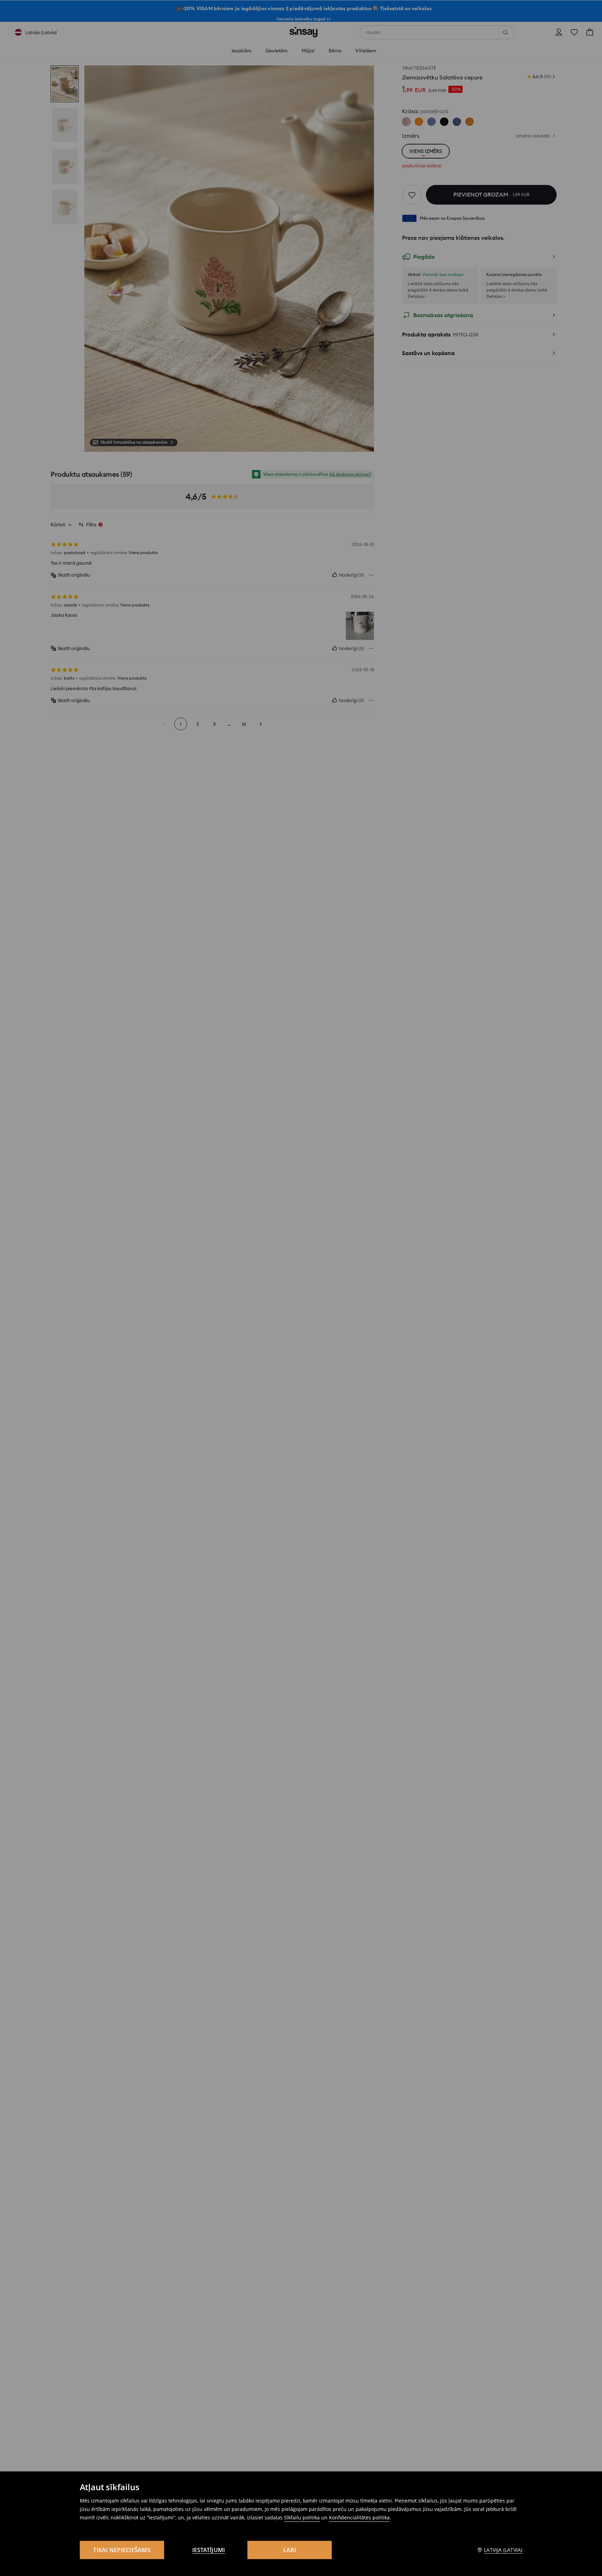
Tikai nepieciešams (122, 2550)
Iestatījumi (209, 2550)
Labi (290, 2550)
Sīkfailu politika (302, 2517)
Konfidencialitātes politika (359, 2517)
